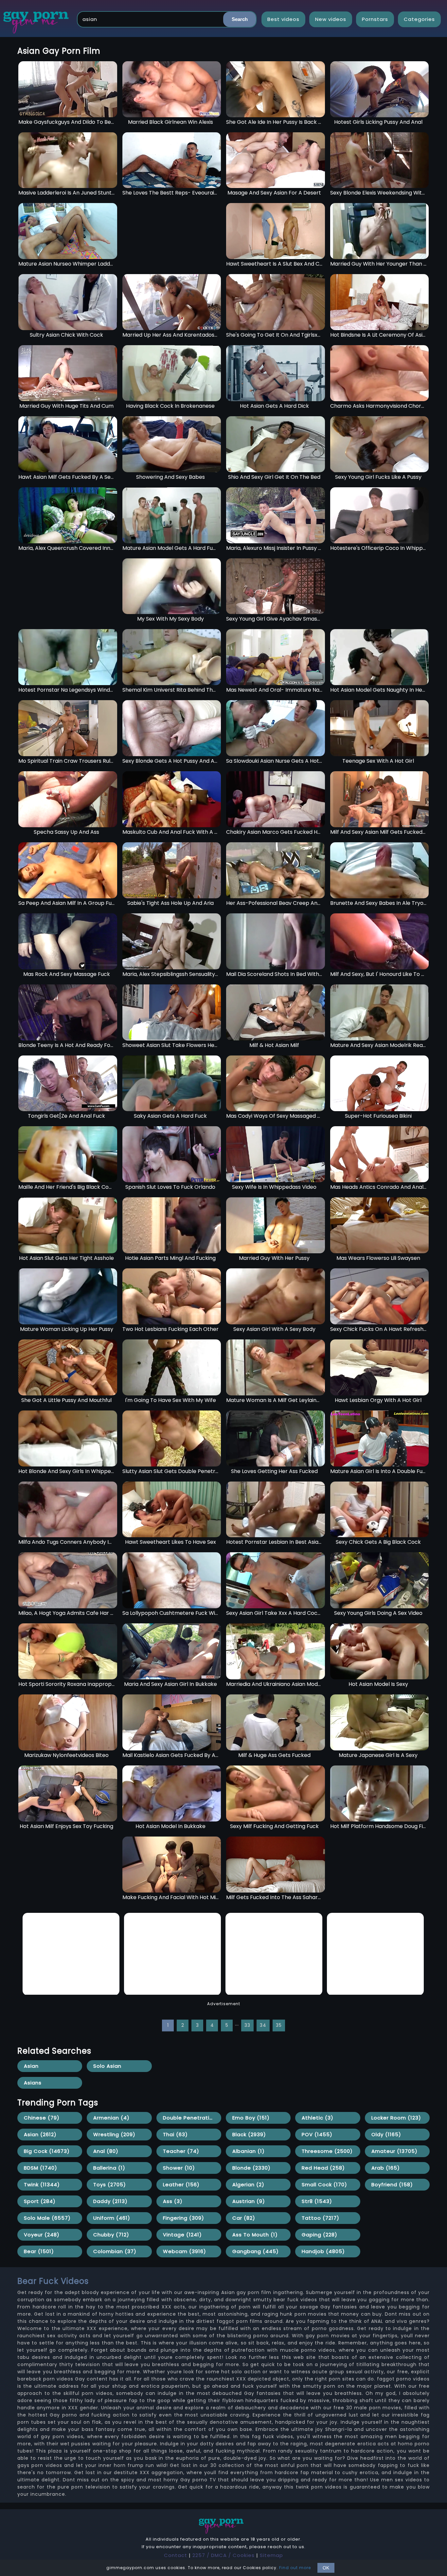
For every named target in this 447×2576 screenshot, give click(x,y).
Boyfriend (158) (392, 2184)
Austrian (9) (249, 2201)
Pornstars (375, 19)
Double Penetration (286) (192, 2118)
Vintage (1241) (182, 2235)
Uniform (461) (112, 2218)
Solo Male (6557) (47, 2218)
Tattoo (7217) (321, 2218)
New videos (331, 19)
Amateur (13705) (394, 2151)
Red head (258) (323, 2168)
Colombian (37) (115, 2251)
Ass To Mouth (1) (255, 2235)
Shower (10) (179, 2168)
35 (279, 2025)
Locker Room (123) (396, 2118)
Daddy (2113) (110, 2201)
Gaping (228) (320, 2235)
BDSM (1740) (41, 2168)
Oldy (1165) (386, 2134)
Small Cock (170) (324, 2184)
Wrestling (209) (114, 2134)
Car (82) (244, 2218)
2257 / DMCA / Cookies (223, 2555)
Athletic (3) (318, 2118)
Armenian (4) (111, 2118)
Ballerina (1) (109, 2168)
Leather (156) (181, 2184)
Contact (176, 2555)
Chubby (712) (111, 2235)
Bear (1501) (39, 2251)
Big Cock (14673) (47, 2151)
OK (326, 2568)
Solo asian (107, 2066)
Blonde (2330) (251, 2168)
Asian (31, 2066)
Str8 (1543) (317, 2201)
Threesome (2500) (327, 2151)
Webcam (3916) (185, 2251)
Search (240, 19)
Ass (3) (173, 2201)
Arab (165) (386, 2168)
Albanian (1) (249, 2151)
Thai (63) (175, 2134)
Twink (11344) (42, 2184)
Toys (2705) (110, 2184)
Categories (419, 19)
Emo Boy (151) (251, 2118)
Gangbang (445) (256, 2251)
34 (263, 2025)
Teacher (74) (181, 2151)
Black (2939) (249, 2134)
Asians (33, 2083)
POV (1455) (317, 2134)
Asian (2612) (40, 2134)
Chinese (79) (42, 2118)
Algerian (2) (248, 2184)
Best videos (283, 19)
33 (247, 2025)
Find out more (295, 2568)
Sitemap (271, 2555)
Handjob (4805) (323, 2251)
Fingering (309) (184, 2218)
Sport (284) (40, 2201)
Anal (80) (106, 2151)
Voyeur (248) (42, 2235)
